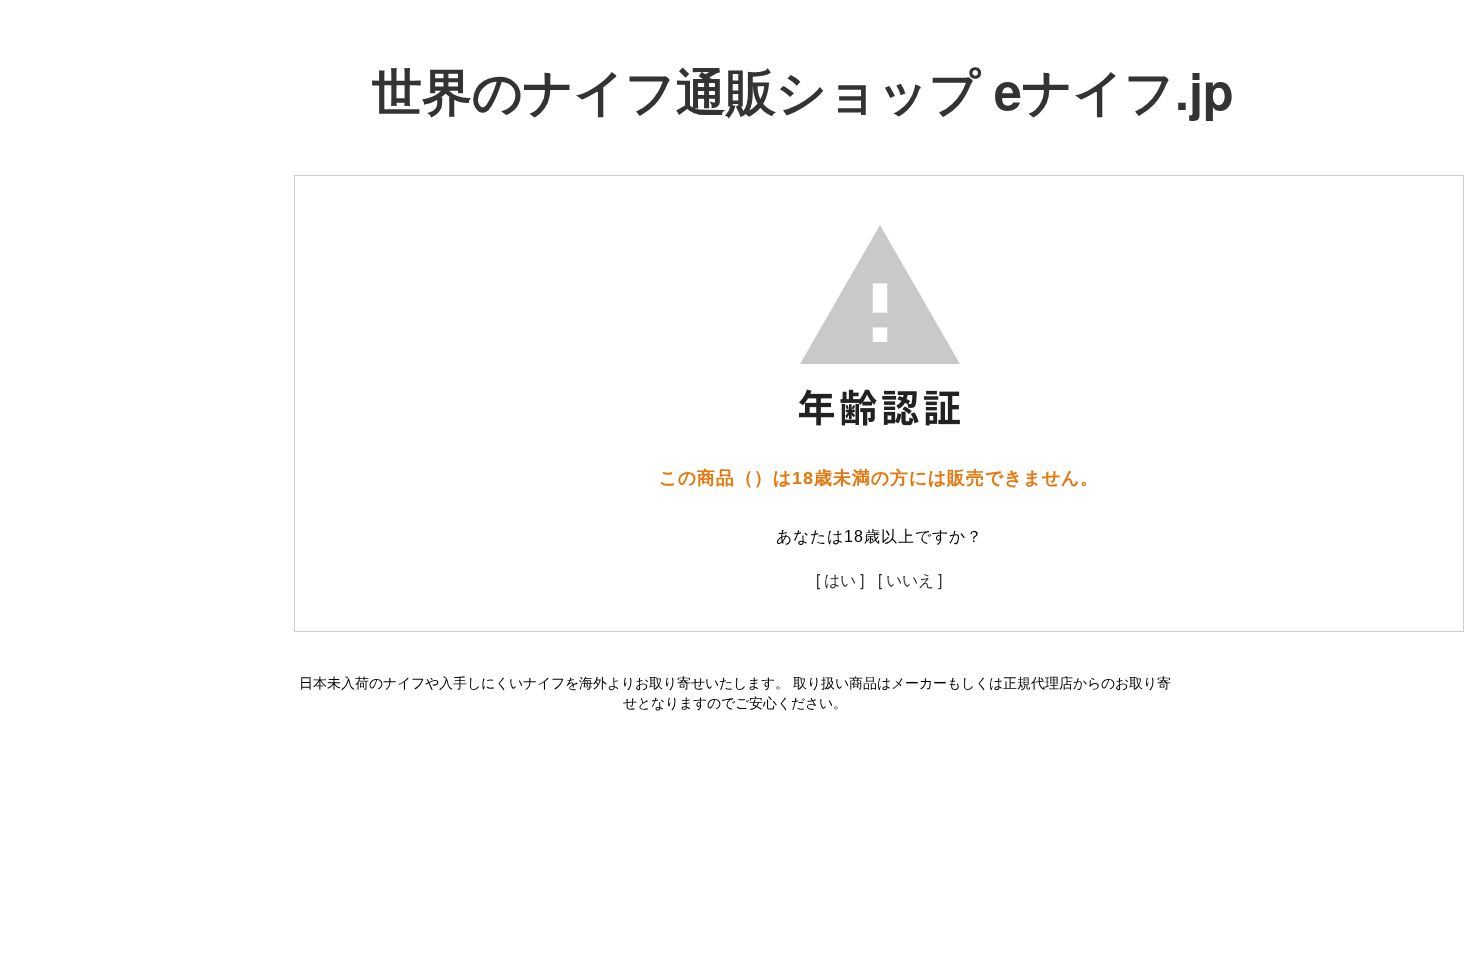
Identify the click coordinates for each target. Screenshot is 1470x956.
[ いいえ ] (910, 579)
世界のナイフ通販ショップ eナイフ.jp (803, 89)
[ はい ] (840, 579)
